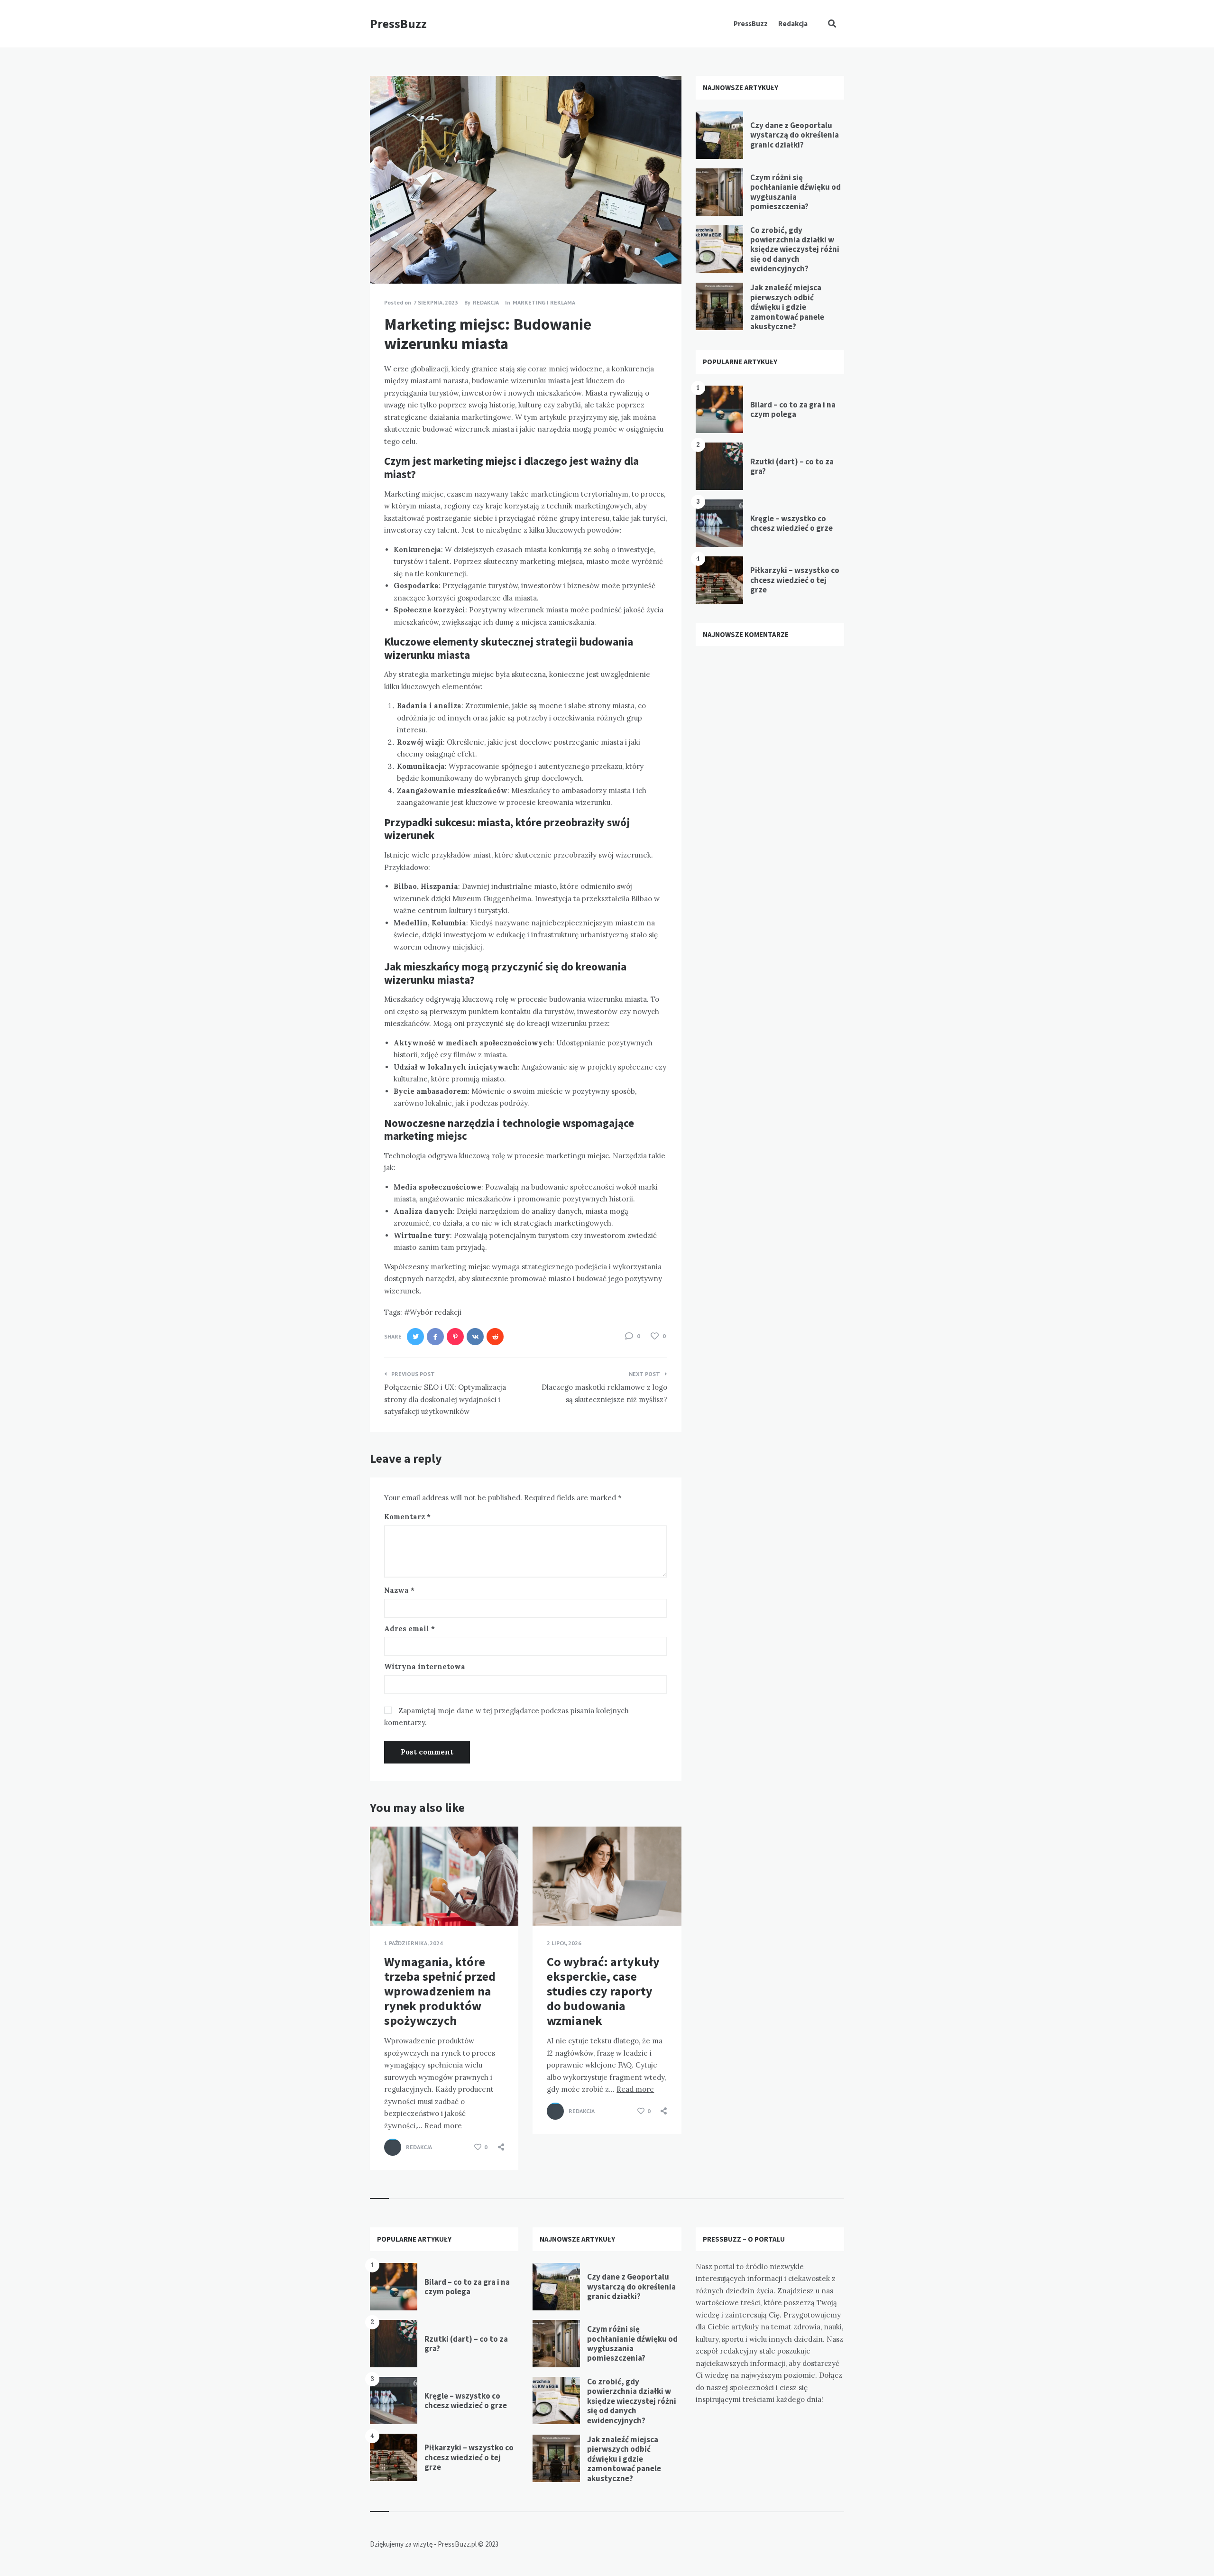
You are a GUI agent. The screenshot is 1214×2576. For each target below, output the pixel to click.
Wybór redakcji (436, 1312)
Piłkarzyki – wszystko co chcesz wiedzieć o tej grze (795, 580)
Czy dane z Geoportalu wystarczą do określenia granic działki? (795, 135)
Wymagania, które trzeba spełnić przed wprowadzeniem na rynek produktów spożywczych (440, 1991)
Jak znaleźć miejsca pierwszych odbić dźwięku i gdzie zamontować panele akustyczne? (787, 307)
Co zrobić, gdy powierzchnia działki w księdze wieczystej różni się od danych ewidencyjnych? (795, 249)
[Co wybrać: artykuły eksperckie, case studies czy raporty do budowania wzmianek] (547, 1902)
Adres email (409, 1629)
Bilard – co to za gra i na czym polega (793, 409)
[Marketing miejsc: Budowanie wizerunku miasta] (384, 258)
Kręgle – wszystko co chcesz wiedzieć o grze (791, 523)
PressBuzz (398, 23)
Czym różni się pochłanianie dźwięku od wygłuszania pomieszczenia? (796, 192)
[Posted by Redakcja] (393, 2147)
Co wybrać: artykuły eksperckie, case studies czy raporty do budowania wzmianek (603, 1991)
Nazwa (399, 1590)
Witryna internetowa (425, 1667)
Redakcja (793, 23)
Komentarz (407, 1517)
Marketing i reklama (544, 302)
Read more (443, 2126)
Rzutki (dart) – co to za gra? (792, 466)
